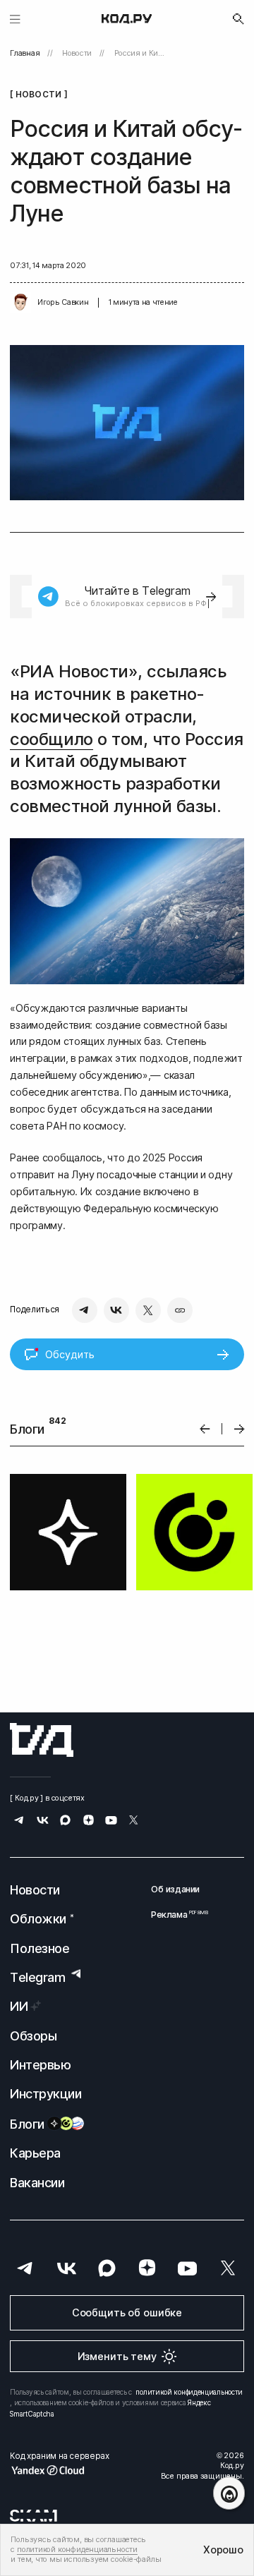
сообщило (51, 739)
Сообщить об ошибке (127, 2313)
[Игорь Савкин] (20, 303)
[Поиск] (238, 19)
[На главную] (127, 19)
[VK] (116, 1310)
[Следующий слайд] (240, 1429)
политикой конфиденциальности (189, 2392)
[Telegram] (85, 1310)
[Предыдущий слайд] (205, 1429)
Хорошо (223, 2550)
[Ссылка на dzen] (89, 1822)
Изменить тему (117, 2357)
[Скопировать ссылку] (180, 1310)
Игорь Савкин (63, 302)
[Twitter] (148, 1310)
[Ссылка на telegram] (19, 1822)
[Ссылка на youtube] (111, 1822)
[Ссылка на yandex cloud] (59, 2470)
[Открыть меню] (15, 19)
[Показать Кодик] (229, 2493)
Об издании (175, 1890)
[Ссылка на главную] (42, 1740)
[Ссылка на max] (65, 1822)
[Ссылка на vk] (43, 1822)
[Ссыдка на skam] (34, 2516)
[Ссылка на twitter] (134, 1822)
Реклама (175, 1915)
